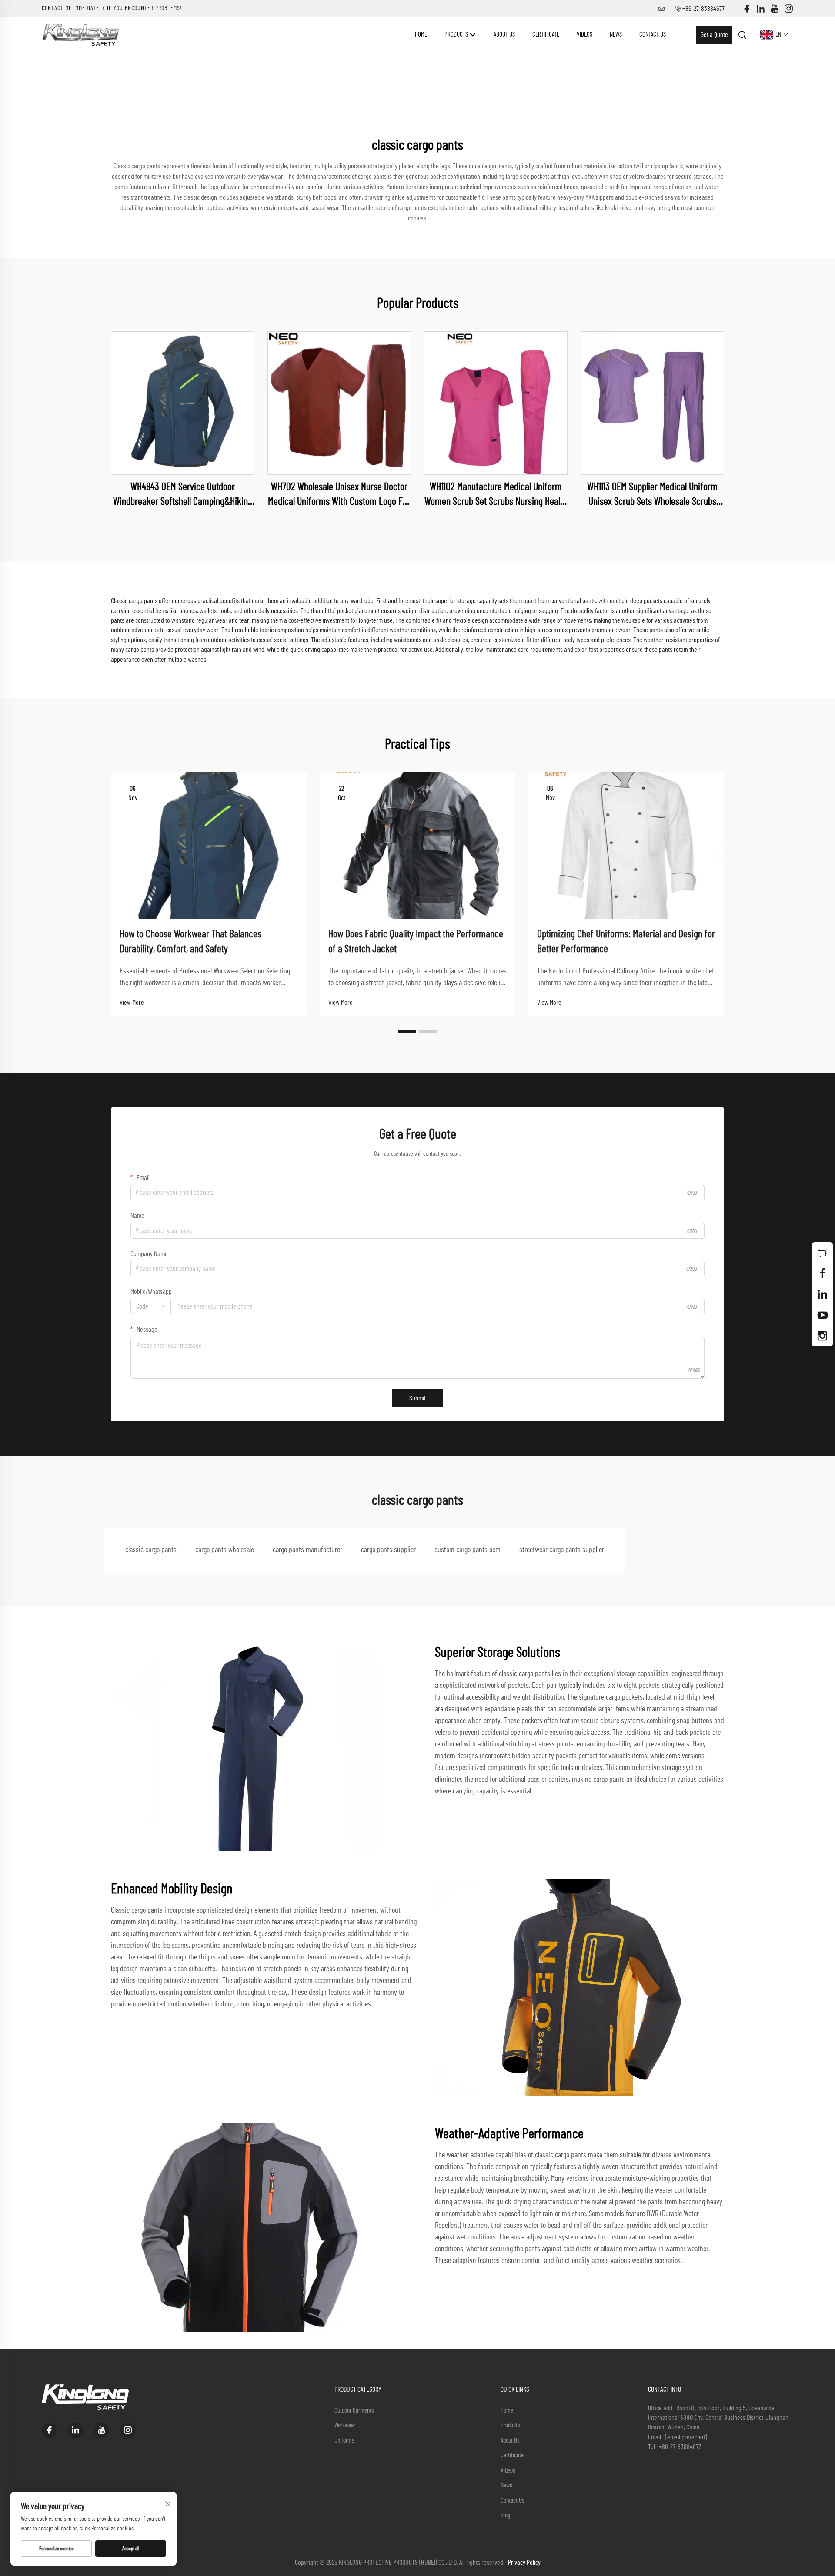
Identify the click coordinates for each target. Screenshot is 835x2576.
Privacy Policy (524, 2563)
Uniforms (344, 2441)
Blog (505, 2515)
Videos (584, 35)
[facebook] (747, 9)
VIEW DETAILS (183, 403)
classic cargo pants (151, 1550)
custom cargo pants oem (468, 1550)
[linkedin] (761, 9)
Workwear (345, 2425)
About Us (504, 35)
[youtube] (775, 9)
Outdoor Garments (354, 2411)
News (616, 35)
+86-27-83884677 (703, 9)
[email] (822, 1273)
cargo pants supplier (388, 1550)
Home (421, 35)
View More (132, 1003)
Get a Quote (714, 35)
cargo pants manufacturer (307, 1550)
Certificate (546, 35)
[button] (407, 1032)
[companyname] (80, 34)
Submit (417, 1398)
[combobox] (151, 1306)
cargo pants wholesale (225, 1550)
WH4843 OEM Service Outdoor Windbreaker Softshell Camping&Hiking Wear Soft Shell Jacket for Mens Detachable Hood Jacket (183, 495)
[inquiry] (822, 1253)
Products (457, 35)
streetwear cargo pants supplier (562, 1550)
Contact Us (653, 35)
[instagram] (788, 9)
